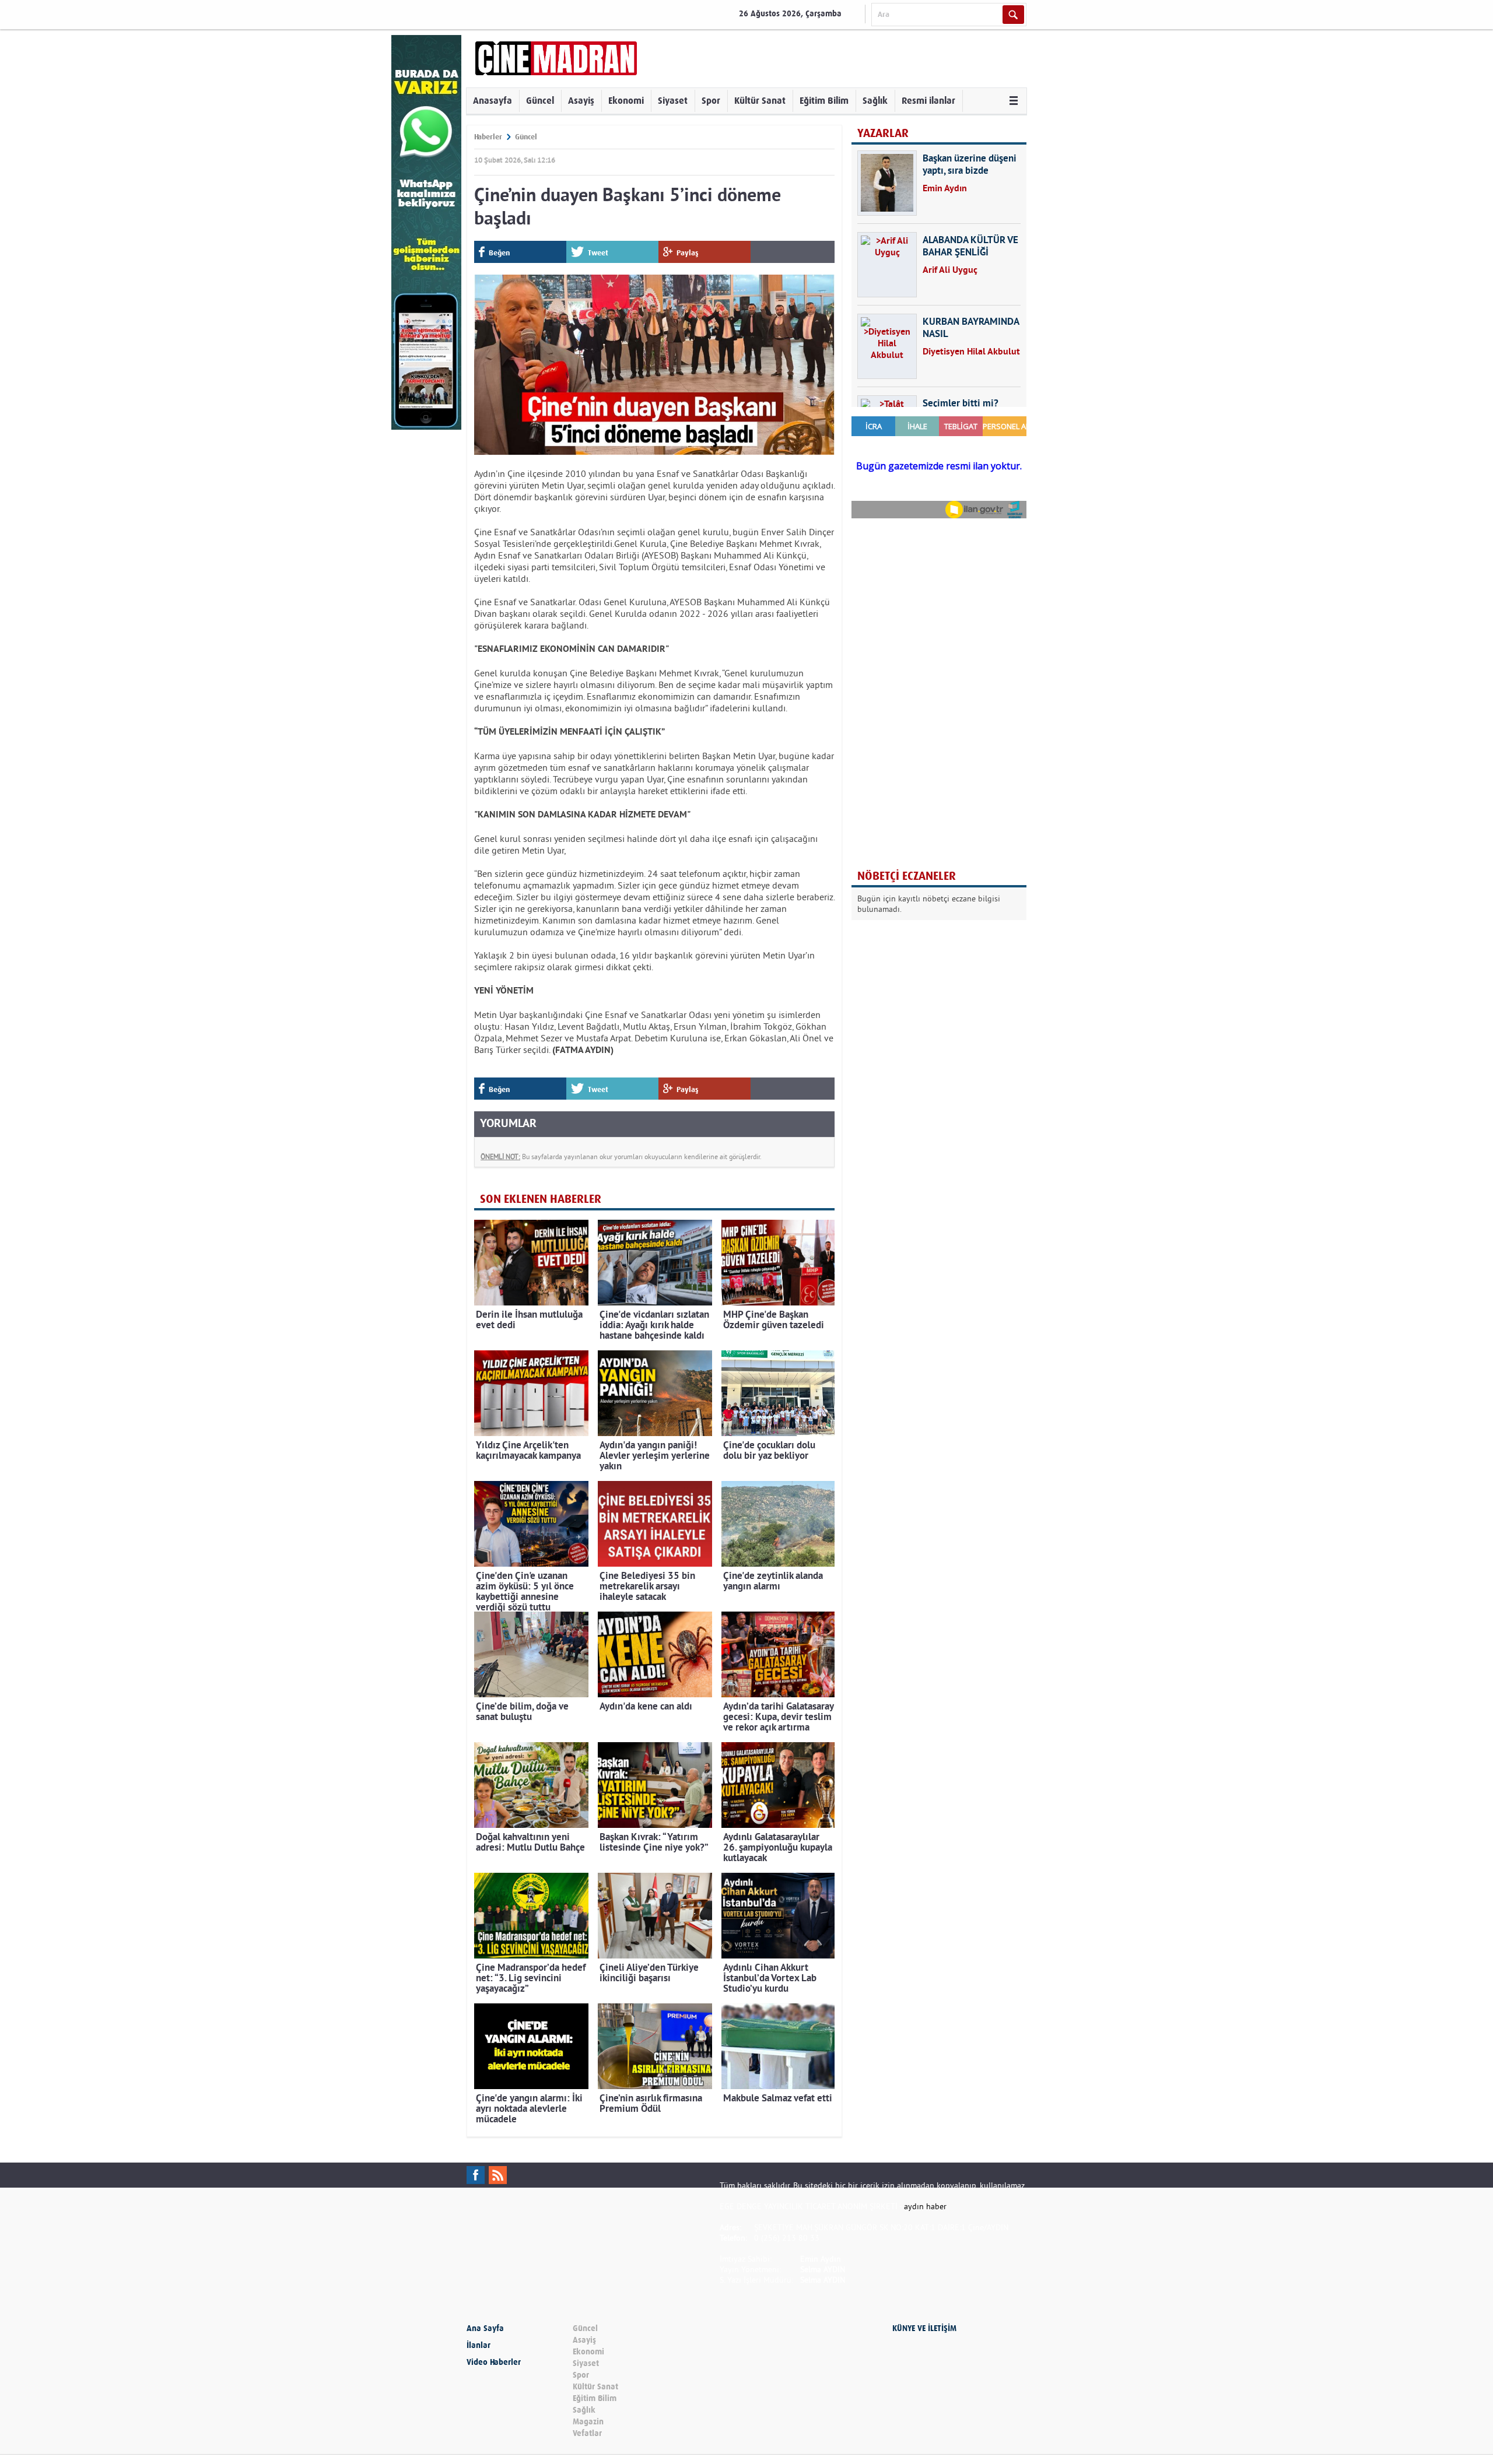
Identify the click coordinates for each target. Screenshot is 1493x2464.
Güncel (540, 101)
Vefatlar (587, 2433)
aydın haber (925, 2206)
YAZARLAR (883, 133)
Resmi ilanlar (928, 101)
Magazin (588, 2422)
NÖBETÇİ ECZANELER (907, 876)
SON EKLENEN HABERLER (541, 1199)
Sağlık (875, 101)
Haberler (488, 137)
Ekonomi (626, 101)
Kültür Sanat (760, 101)
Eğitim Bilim (824, 101)
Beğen (499, 253)
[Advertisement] (939, 603)
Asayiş (581, 101)
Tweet (598, 253)
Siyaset (673, 101)
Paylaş (688, 253)
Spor (711, 101)
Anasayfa (493, 101)
